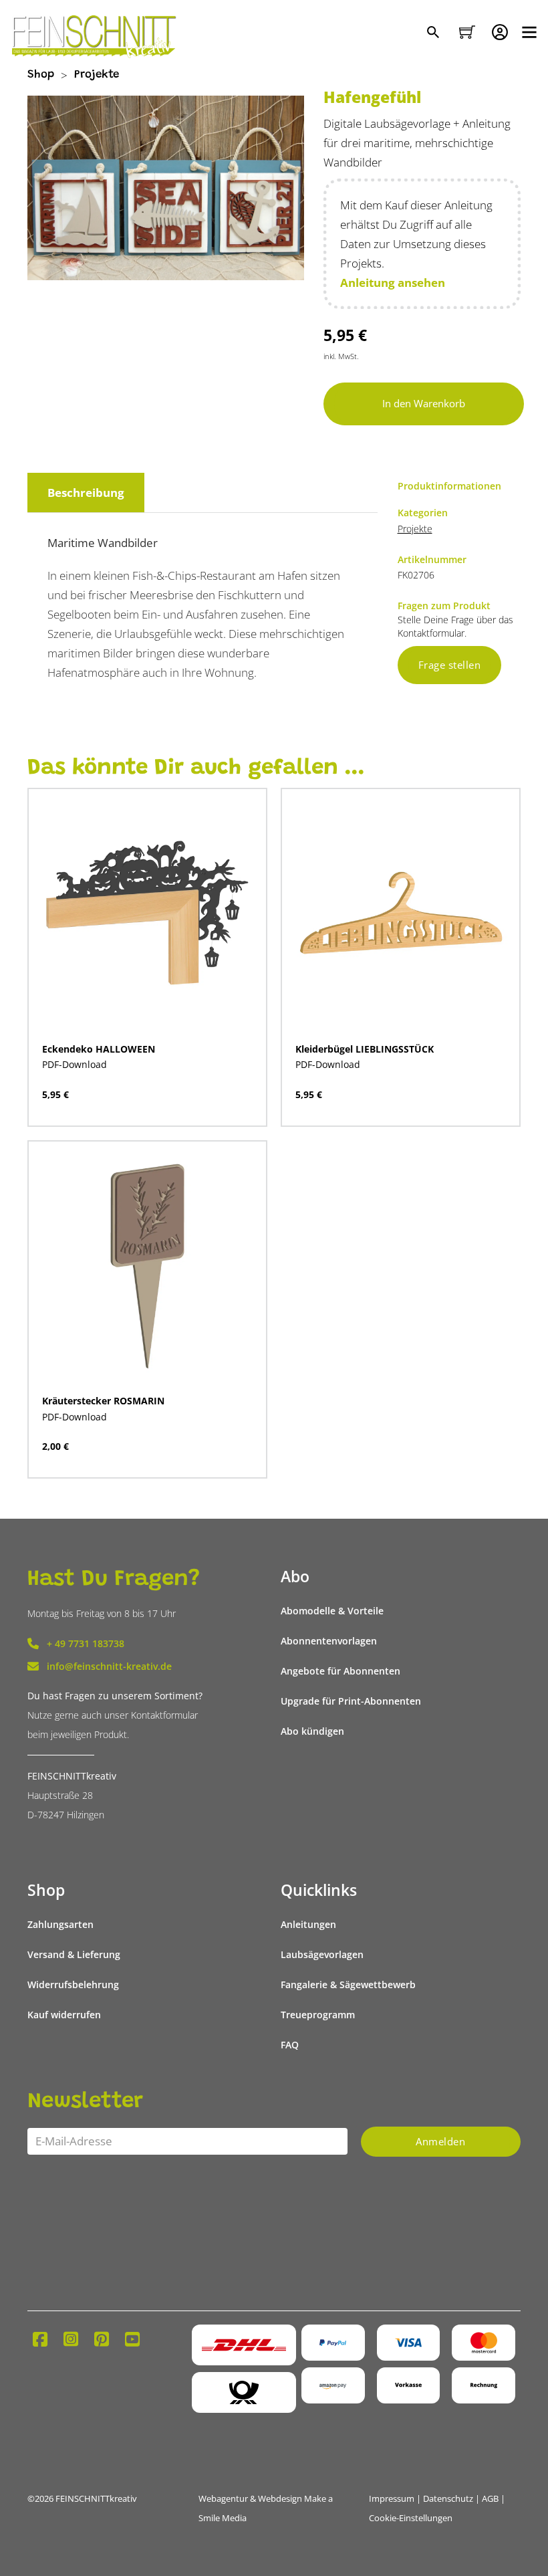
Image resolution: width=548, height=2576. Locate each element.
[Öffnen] (529, 32)
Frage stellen (450, 665)
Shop (41, 75)
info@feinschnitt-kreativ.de (109, 1666)
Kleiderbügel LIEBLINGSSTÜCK (365, 1049)
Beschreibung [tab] (86, 493)
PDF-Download (75, 1064)
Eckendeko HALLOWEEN (99, 1049)
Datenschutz (448, 2499)
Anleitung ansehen (393, 283)
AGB (490, 2499)
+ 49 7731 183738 (86, 1643)
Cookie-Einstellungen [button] (411, 2518)
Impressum (392, 2499)
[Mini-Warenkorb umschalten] (467, 32)
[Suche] (435, 33)
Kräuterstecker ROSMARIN (103, 1401)
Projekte (97, 75)
